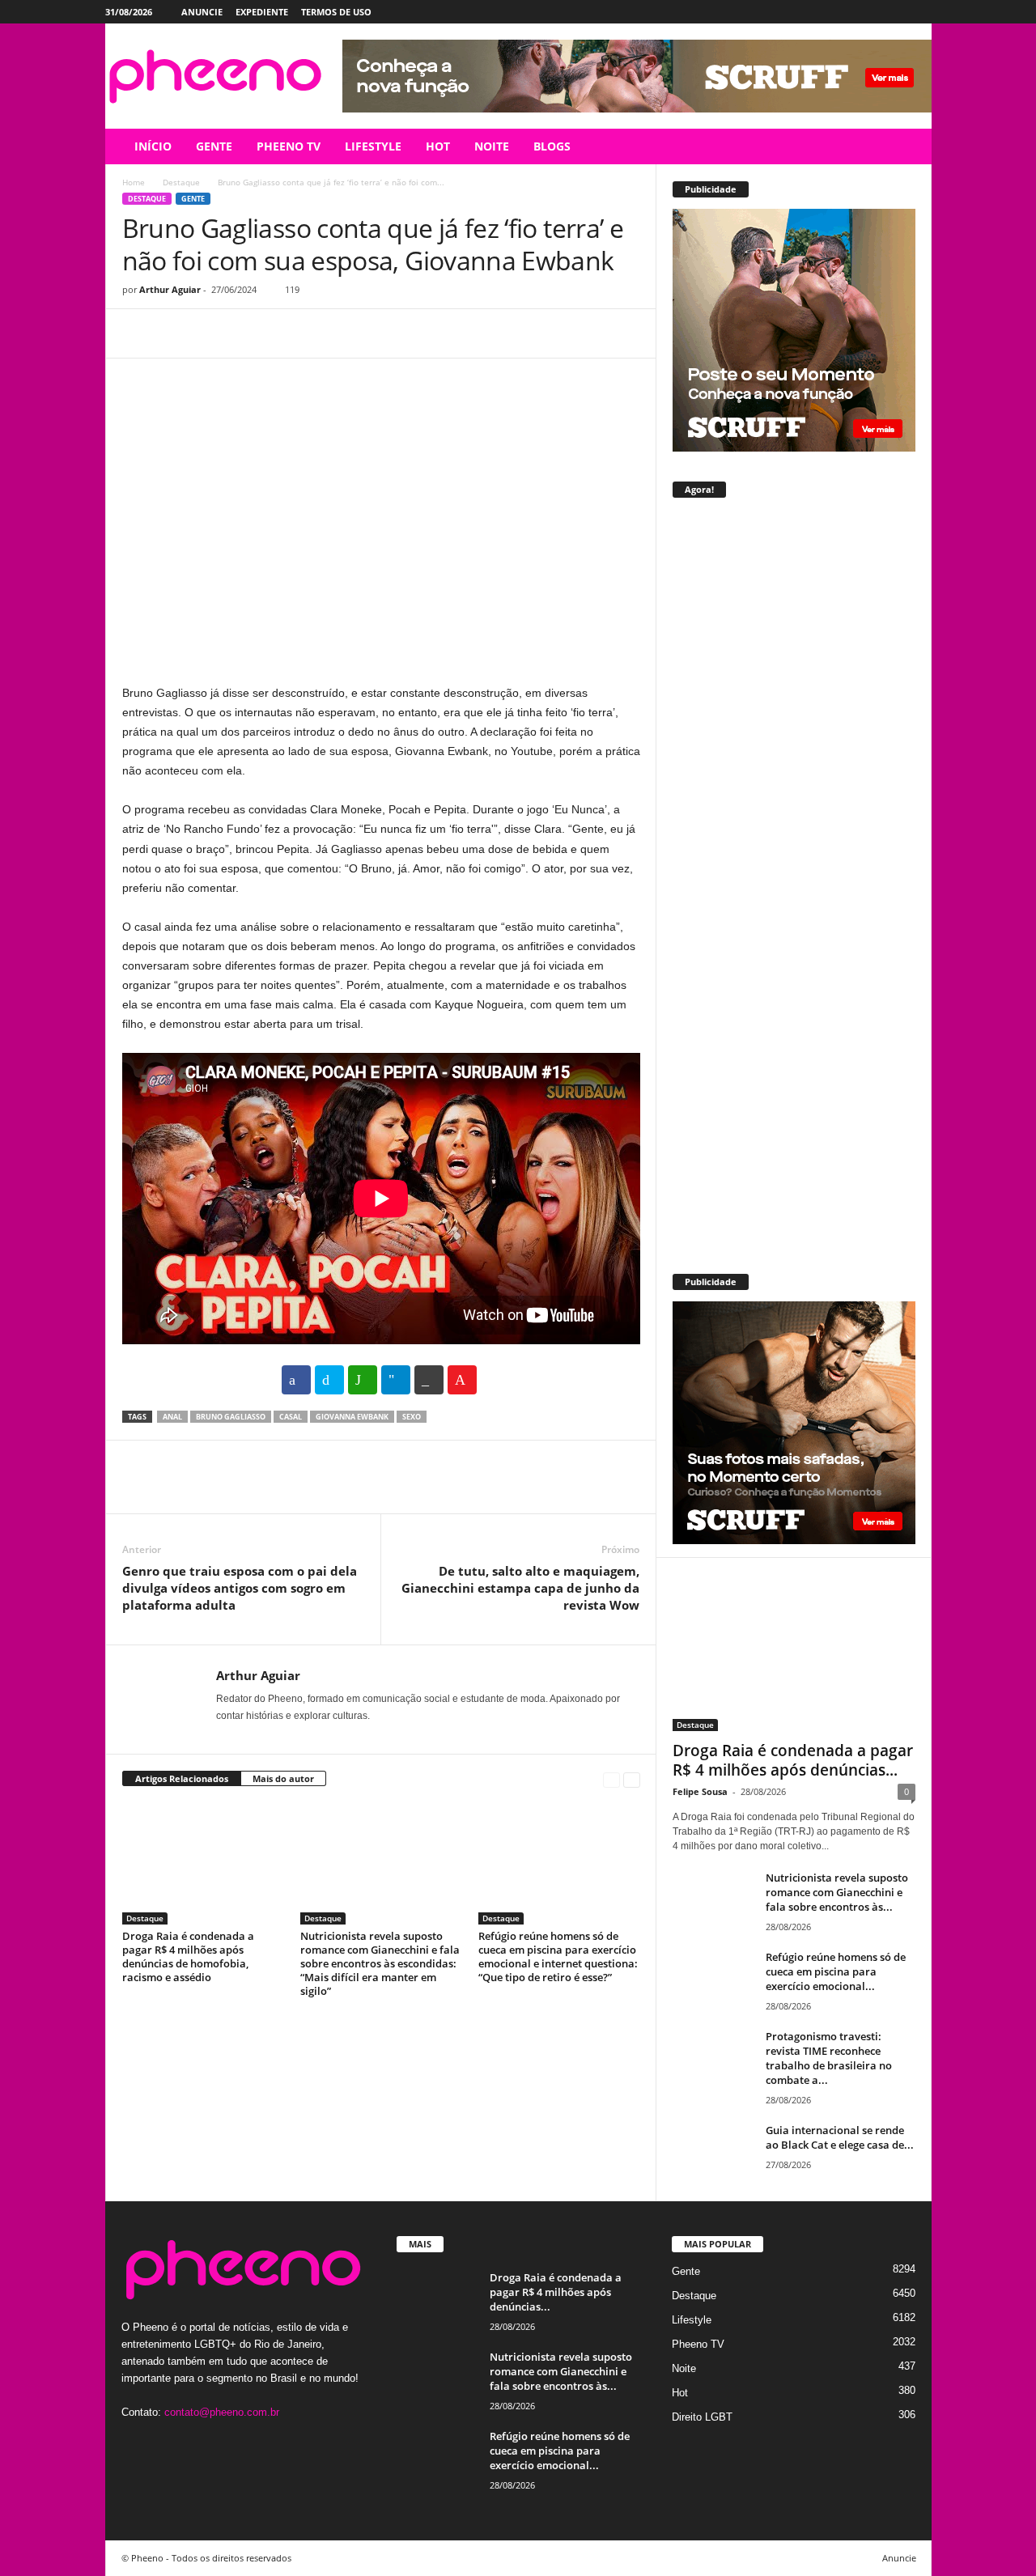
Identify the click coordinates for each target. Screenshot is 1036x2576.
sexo (412, 1417)
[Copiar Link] (429, 1380)
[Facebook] (844, 12)
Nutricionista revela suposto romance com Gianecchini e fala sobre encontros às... (837, 1892)
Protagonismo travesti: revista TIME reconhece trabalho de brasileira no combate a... (829, 2058)
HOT (438, 146)
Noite (684, 2368)
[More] (288, 333)
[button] (907, 146)
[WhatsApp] (250, 333)
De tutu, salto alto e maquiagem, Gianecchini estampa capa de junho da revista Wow (520, 1588)
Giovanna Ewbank (352, 1417)
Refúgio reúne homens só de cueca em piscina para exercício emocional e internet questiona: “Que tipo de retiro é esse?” (558, 1956)
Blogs (552, 146)
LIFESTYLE (373, 146)
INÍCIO (153, 146)
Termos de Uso (336, 12)
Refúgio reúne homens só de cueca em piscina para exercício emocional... (836, 1971)
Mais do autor (283, 1778)
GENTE (214, 146)
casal (291, 1417)
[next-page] (632, 1779)
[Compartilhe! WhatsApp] (363, 1380)
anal (172, 1417)
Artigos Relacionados (182, 1778)
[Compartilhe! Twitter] (329, 1380)
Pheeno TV (698, 2344)
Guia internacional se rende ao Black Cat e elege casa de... (840, 2137)
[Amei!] (462, 1380)
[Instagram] (869, 12)
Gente (193, 199)
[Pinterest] (213, 333)
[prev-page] (611, 1779)
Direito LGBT (702, 2417)
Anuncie (202, 12)
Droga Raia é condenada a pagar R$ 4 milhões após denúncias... (793, 1760)
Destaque (181, 182)
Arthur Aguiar (170, 289)
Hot (680, 2393)
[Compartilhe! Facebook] (296, 1380)
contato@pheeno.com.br (222, 2412)
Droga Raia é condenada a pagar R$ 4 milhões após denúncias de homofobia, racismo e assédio (188, 1956)
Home (134, 182)
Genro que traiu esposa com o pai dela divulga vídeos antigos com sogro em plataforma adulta (240, 1588)
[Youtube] (919, 12)
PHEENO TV (289, 146)
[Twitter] (894, 12)
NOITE (492, 146)
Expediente (262, 12)
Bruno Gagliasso (231, 1417)
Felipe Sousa (700, 1791)
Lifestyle (692, 2320)
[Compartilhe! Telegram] (396, 1380)
